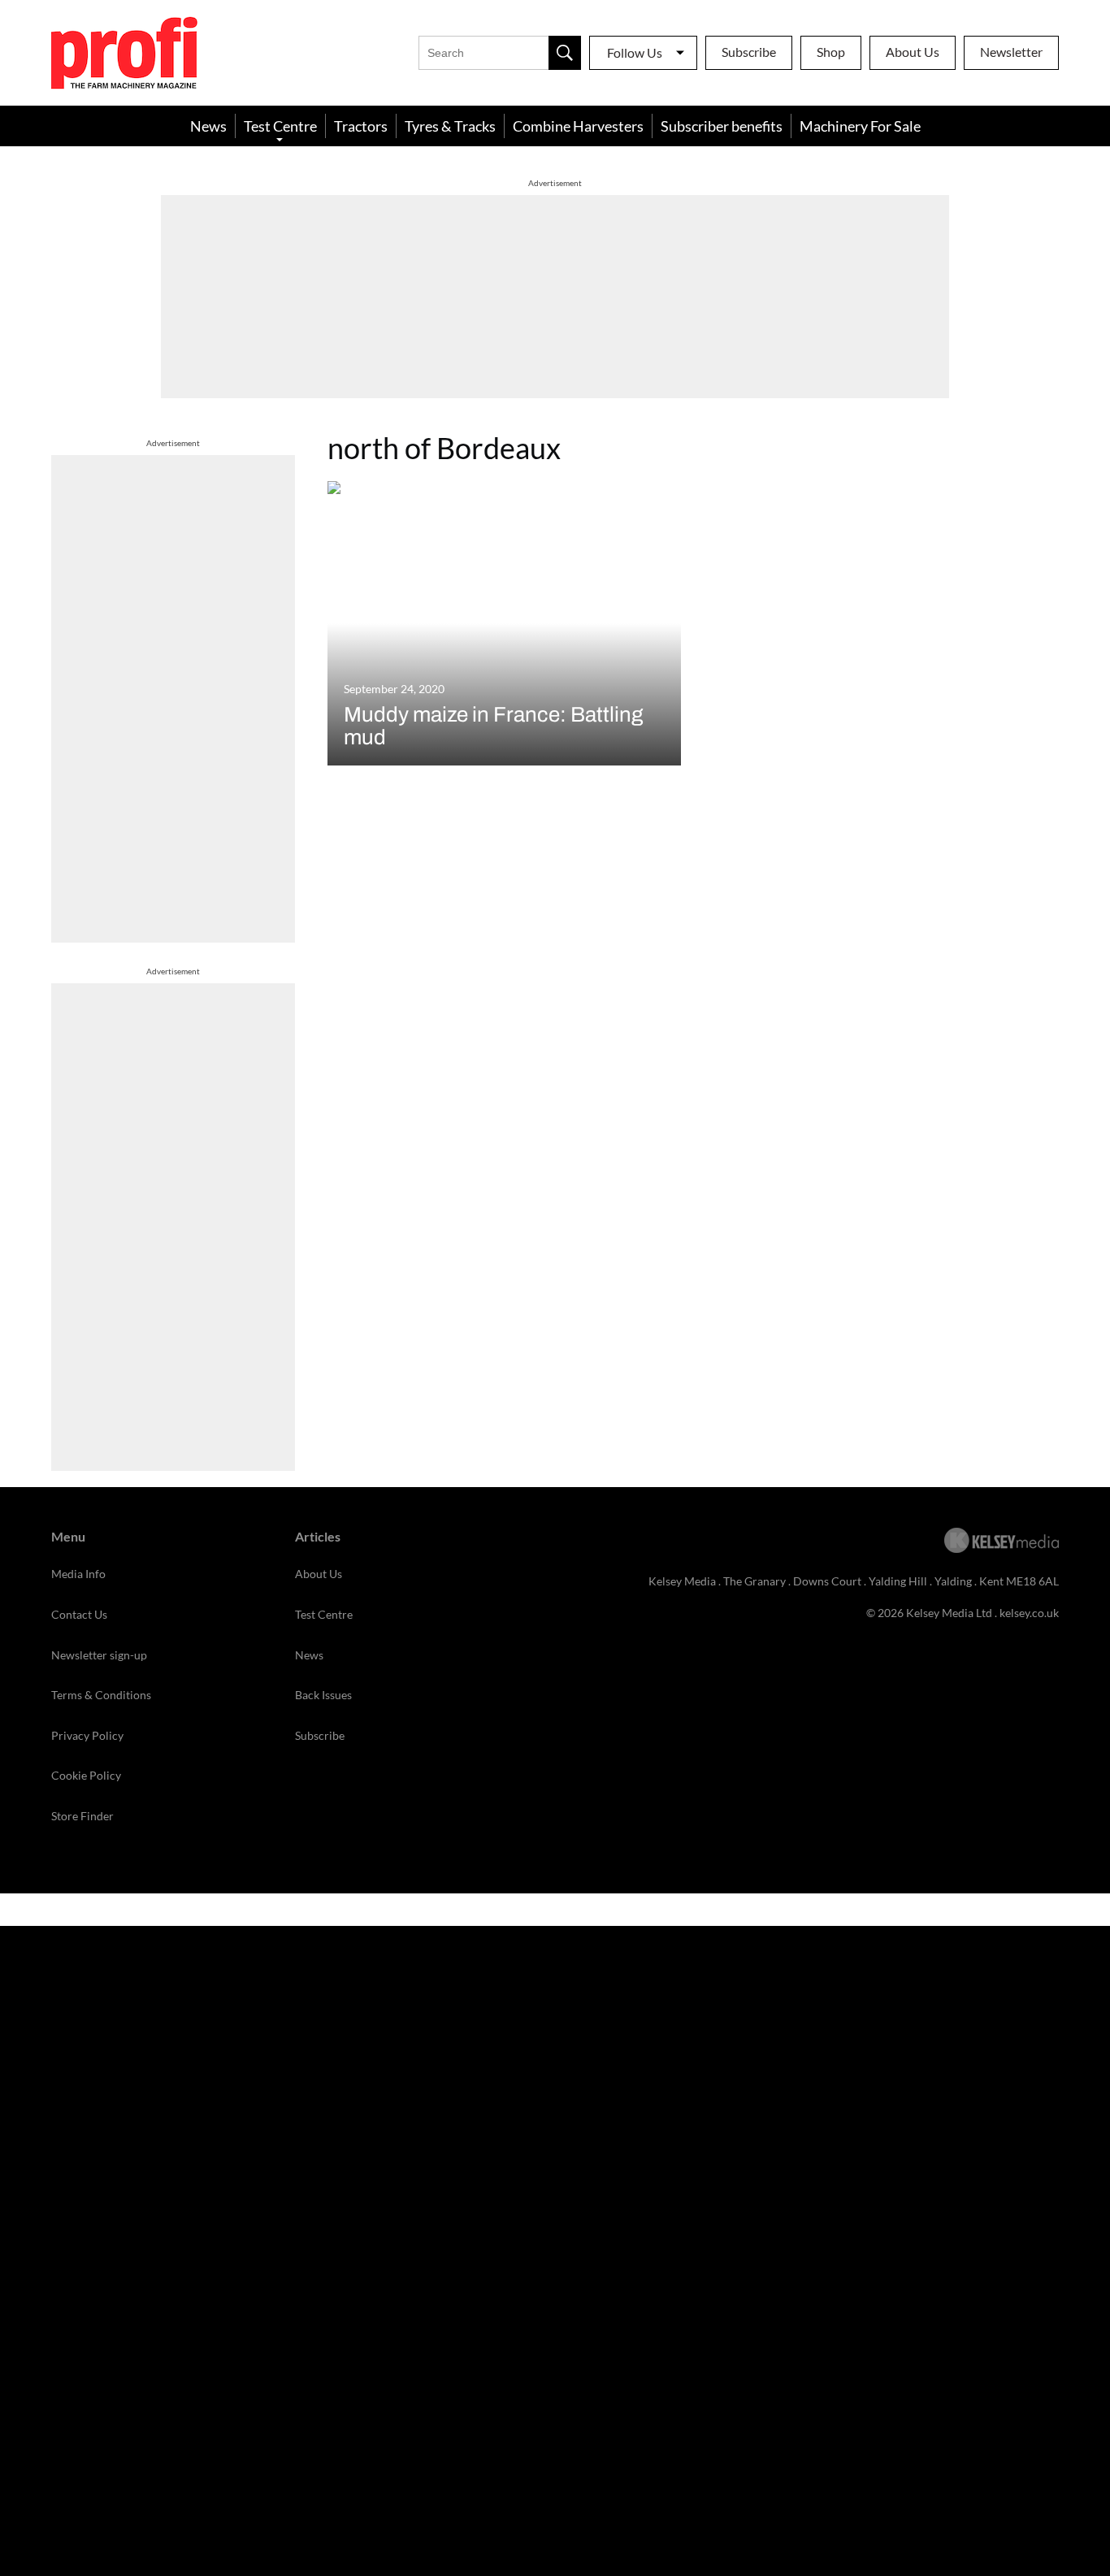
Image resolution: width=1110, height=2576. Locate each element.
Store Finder (82, 1816)
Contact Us (79, 1614)
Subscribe (749, 52)
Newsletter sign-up (99, 1655)
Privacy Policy (87, 1735)
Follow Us (635, 52)
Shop (831, 52)
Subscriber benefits (722, 126)
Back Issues (323, 1695)
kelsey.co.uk (1029, 1613)
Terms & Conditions (101, 1695)
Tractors (361, 126)
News (208, 126)
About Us (913, 52)
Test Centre (280, 126)
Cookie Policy (86, 1775)
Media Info (78, 1574)
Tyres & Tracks (450, 126)
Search (565, 53)
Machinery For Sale (860, 126)
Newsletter (1011, 52)
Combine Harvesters (578, 126)
